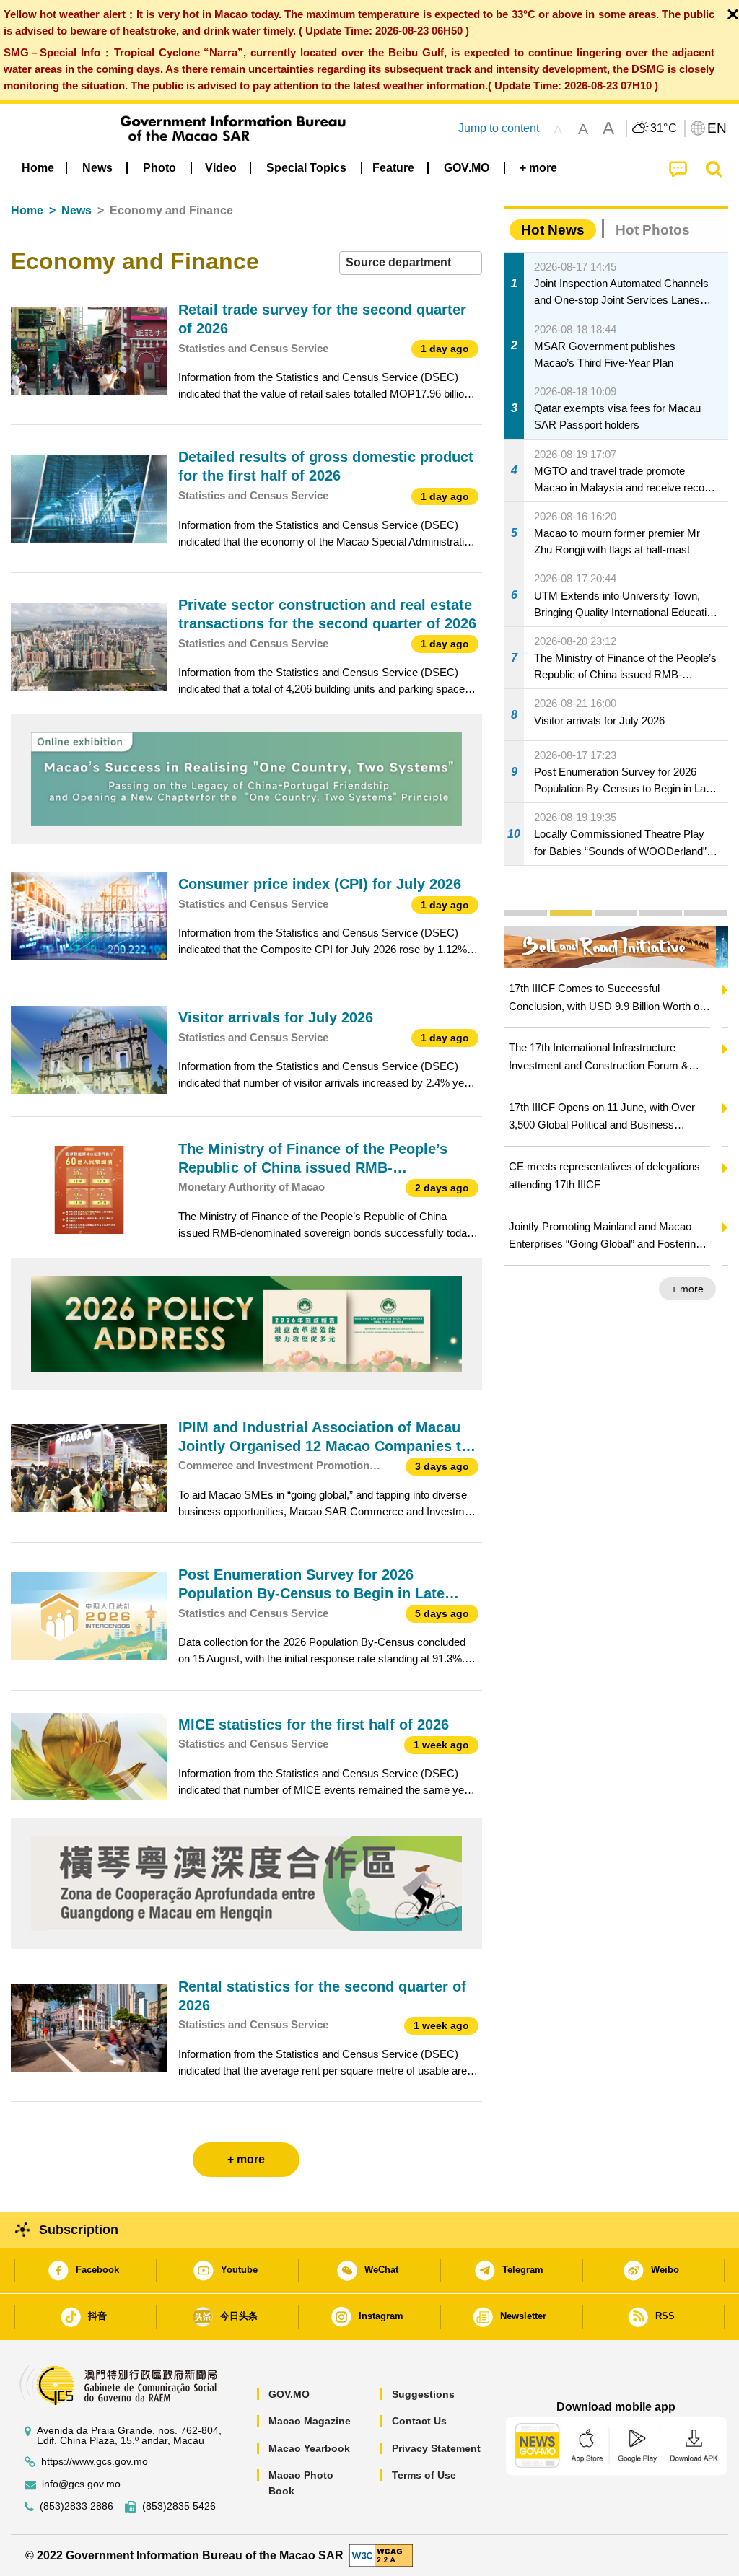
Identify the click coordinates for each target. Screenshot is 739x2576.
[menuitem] (97, 168)
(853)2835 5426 (179, 2506)
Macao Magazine (310, 2421)
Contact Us (419, 2421)
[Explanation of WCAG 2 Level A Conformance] (381, 2555)
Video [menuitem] (221, 168)
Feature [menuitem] (393, 168)
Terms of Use (424, 2475)
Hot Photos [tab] (653, 230)
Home (27, 210)
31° (664, 128)
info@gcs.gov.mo (81, 2484)
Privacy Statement (436, 2448)
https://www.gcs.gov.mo (95, 2462)
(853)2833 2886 (76, 2506)
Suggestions (423, 2394)
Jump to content (499, 128)
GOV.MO (289, 2394)
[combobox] (411, 263)
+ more (700, 1289)
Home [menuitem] (38, 168)
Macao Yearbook (309, 2448)
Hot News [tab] (553, 230)
